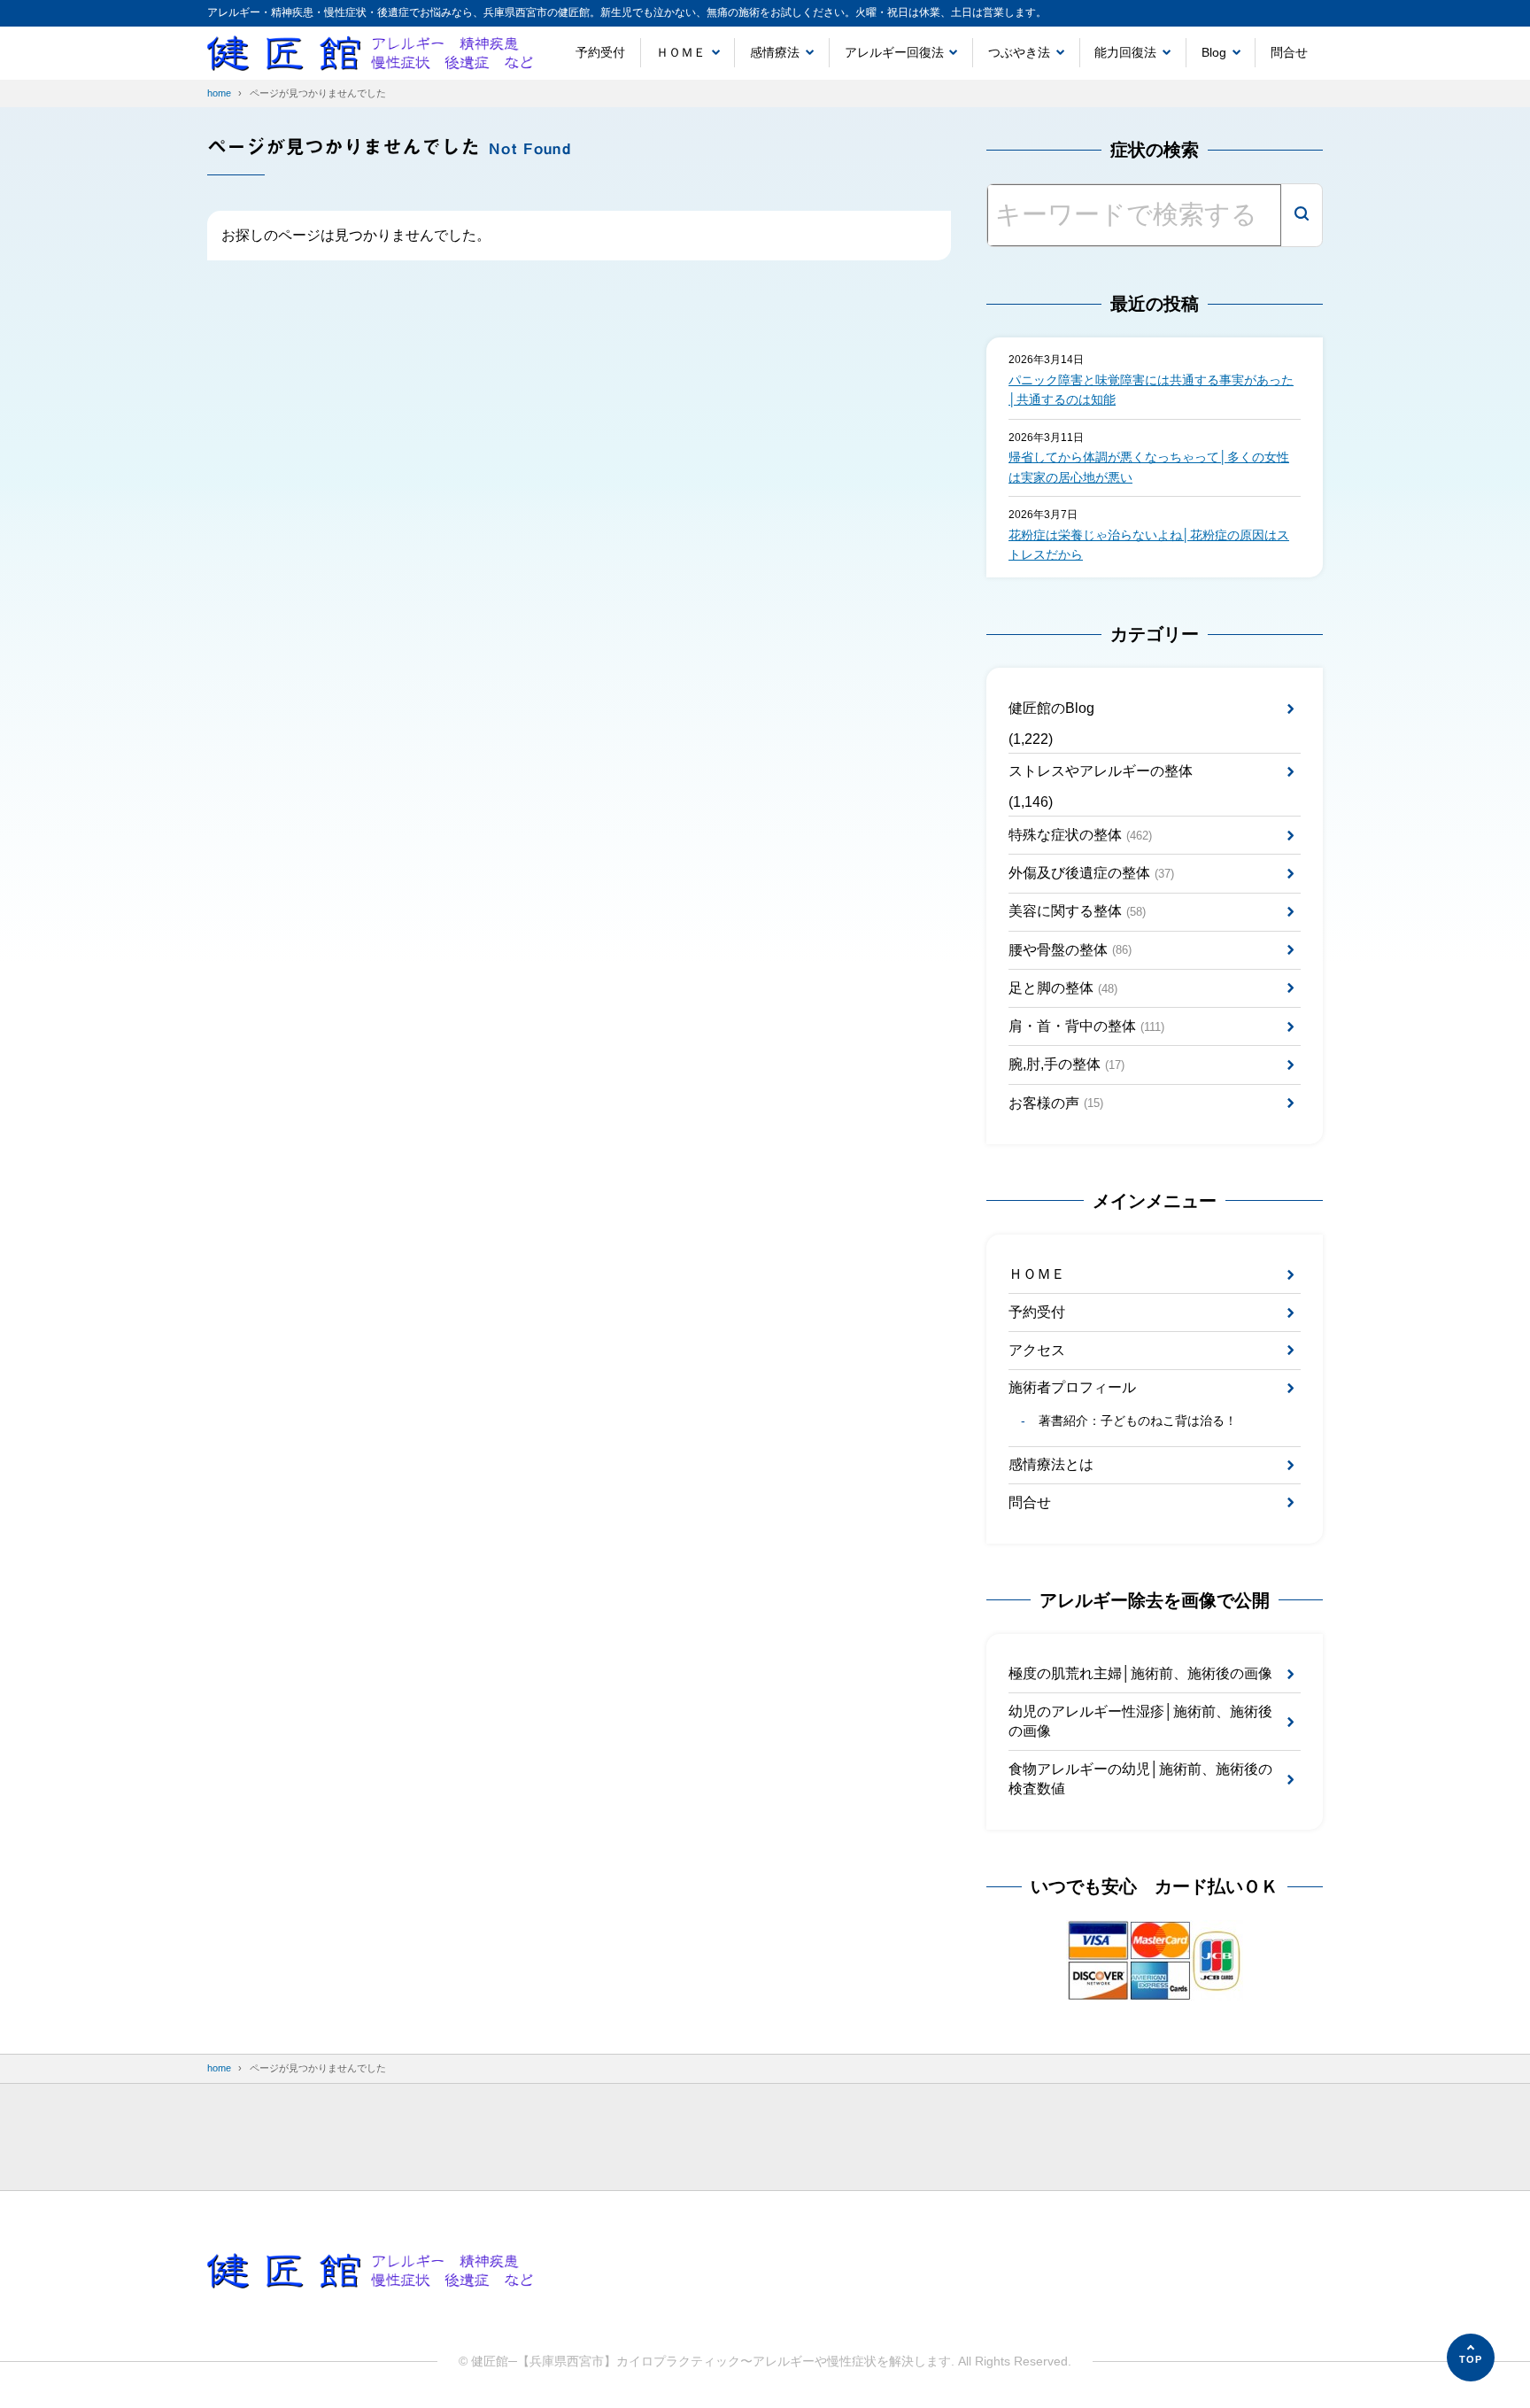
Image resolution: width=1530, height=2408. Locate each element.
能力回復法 (1125, 52)
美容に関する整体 (1077, 911)
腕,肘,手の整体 (1066, 1064)
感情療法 (775, 52)
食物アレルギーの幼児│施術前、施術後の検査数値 (1140, 1779)
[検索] (1302, 215)
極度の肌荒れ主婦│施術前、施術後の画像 (1140, 1673)
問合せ (1289, 52)
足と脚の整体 (1063, 988)
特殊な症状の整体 (1080, 835)
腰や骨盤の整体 (1070, 950)
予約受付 (600, 52)
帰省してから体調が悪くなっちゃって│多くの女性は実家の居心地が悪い (1149, 467)
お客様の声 (1056, 1103)
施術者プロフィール (1072, 1387)
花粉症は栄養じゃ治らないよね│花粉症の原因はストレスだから (1149, 545)
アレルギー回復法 (894, 52)
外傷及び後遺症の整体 (1091, 873)
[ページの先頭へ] (1471, 2358)
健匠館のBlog (1051, 708)
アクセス (1037, 1350)
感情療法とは (1051, 1464)
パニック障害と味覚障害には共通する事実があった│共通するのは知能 (1151, 390)
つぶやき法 (1019, 52)
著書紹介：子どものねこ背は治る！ (1137, 1421)
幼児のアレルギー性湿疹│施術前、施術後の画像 (1140, 1721)
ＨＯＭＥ (681, 52)
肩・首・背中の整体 (1086, 1026)
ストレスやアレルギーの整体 (1101, 771)
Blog (1214, 52)
